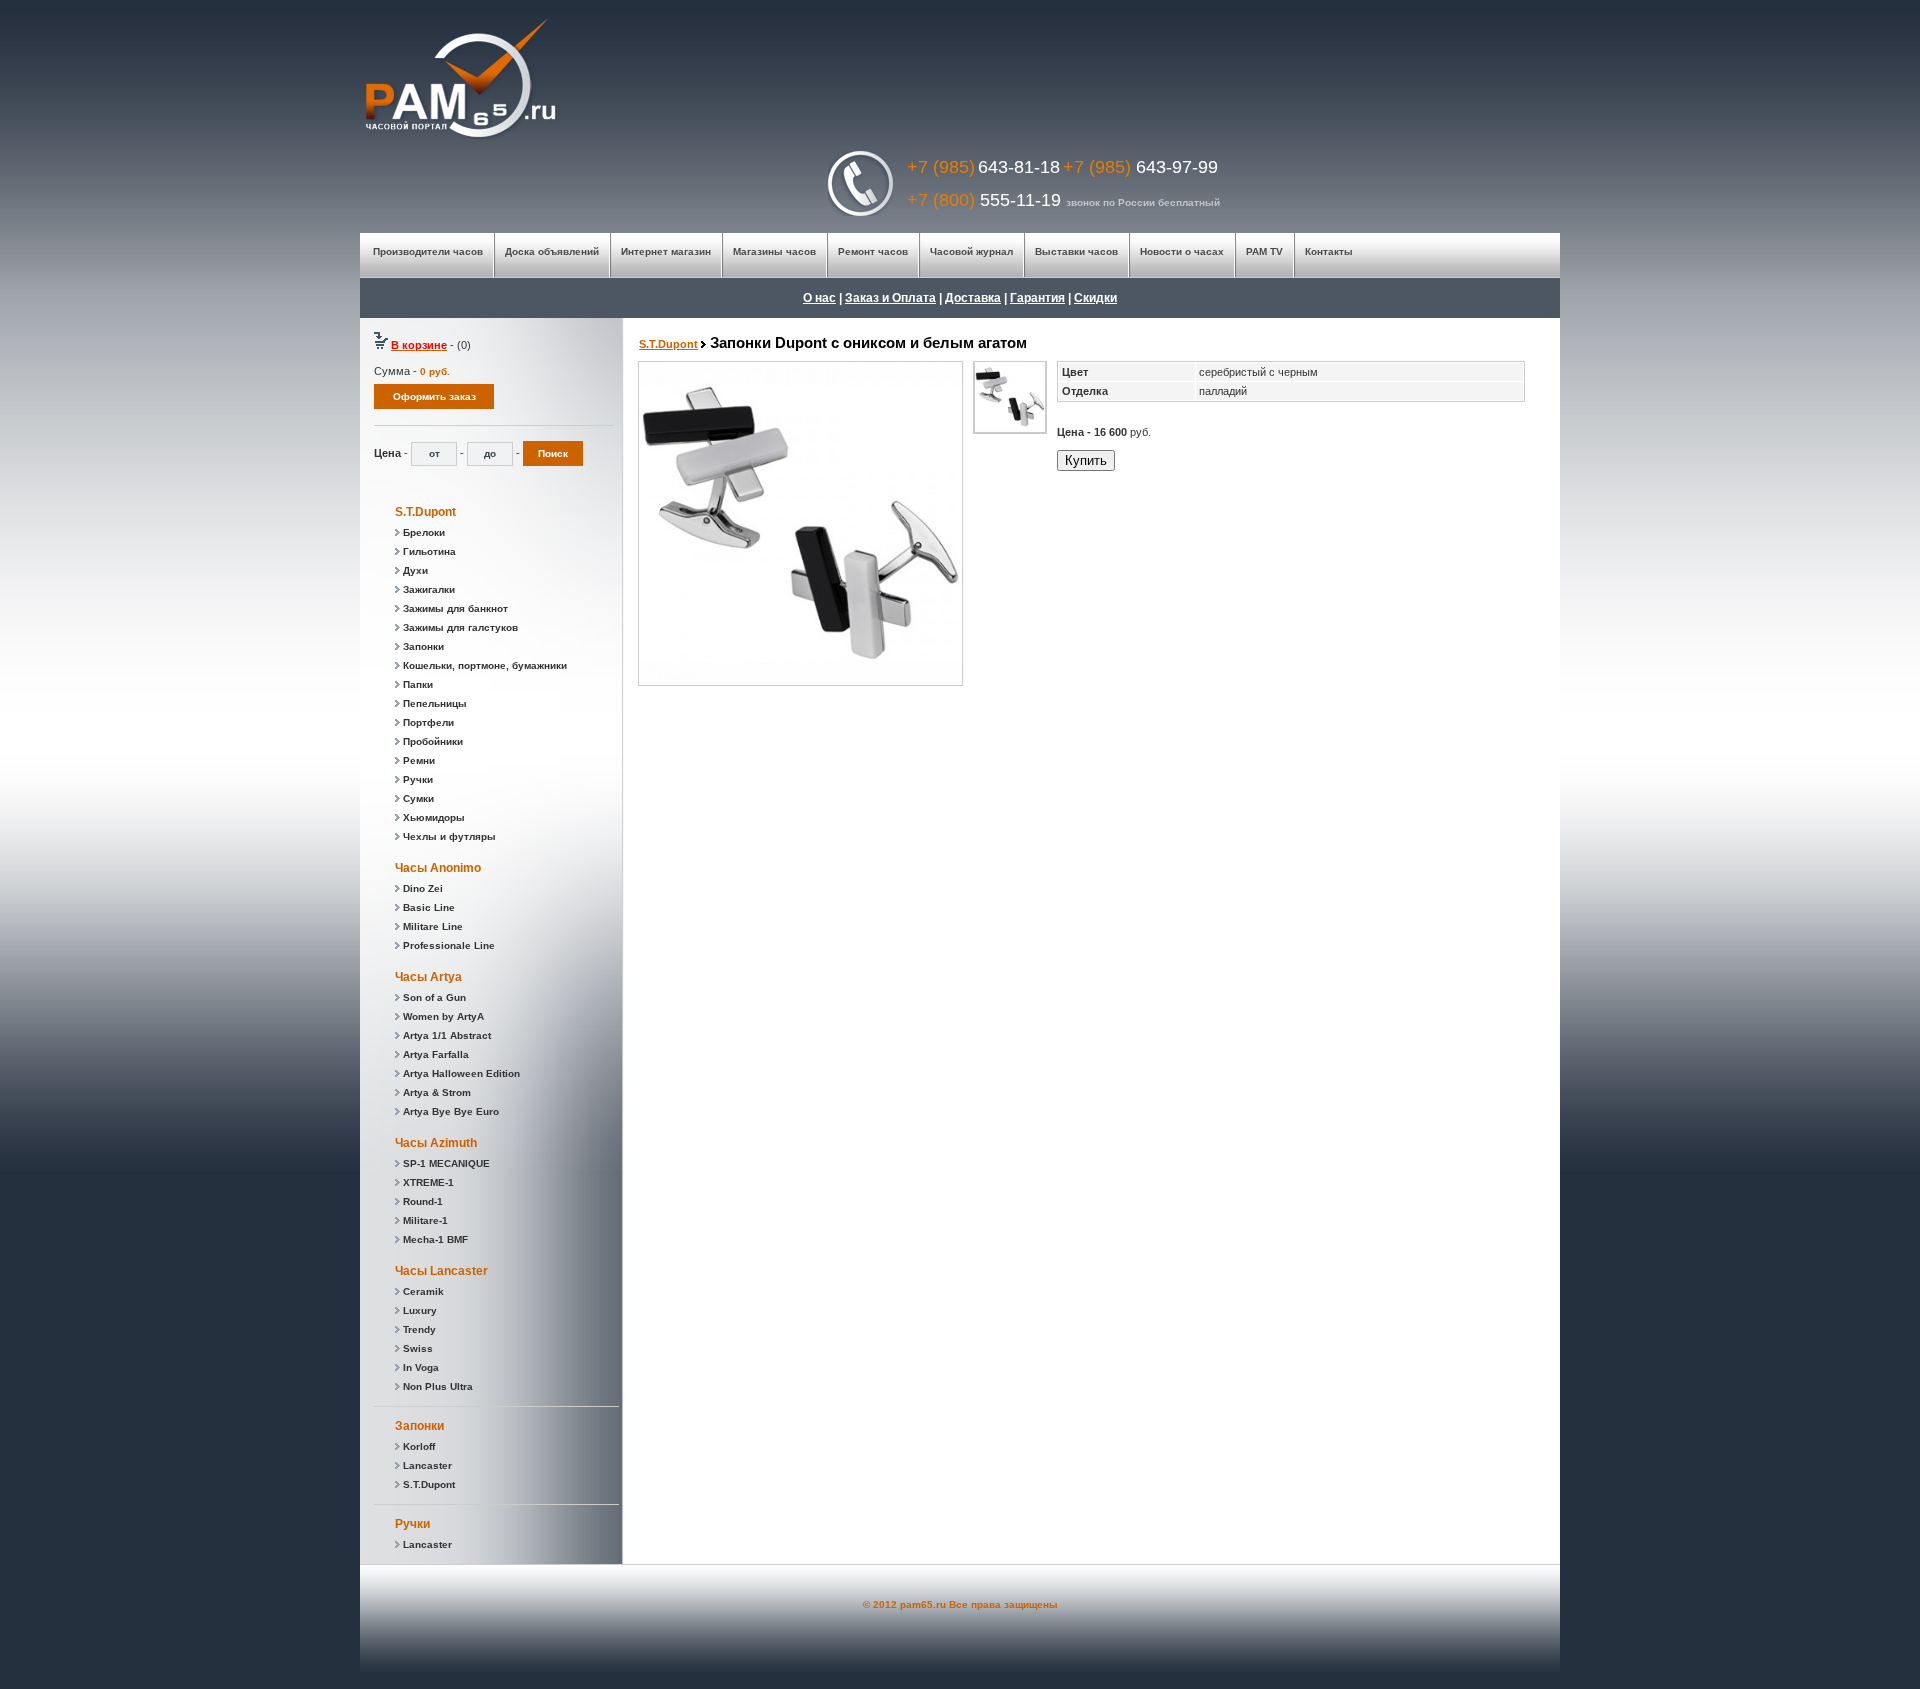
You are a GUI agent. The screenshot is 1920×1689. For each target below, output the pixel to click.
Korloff (419, 1446)
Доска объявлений (552, 251)
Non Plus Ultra (438, 1386)
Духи (415, 570)
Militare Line (433, 926)
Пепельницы (435, 703)
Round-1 (423, 1201)
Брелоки (424, 532)
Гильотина (429, 551)
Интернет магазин (666, 251)
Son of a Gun (434, 997)
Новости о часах (1182, 251)
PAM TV (1263, 251)
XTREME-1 (428, 1182)
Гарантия (1037, 298)
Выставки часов (1076, 251)
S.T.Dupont (425, 512)
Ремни (419, 760)
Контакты (1327, 251)
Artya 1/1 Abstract (447, 1035)
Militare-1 (425, 1220)
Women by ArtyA (443, 1016)
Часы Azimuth (436, 1143)
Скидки (1095, 298)
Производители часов (428, 251)
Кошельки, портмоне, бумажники (485, 665)
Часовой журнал (971, 251)
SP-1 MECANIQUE (446, 1163)
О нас (819, 298)
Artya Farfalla (436, 1054)
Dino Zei (423, 888)
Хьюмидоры (434, 817)
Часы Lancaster (441, 1271)
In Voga (421, 1367)
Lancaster (427, 1465)
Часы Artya (428, 977)
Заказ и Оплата (890, 298)
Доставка (973, 298)
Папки (418, 684)
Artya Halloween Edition (461, 1073)
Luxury (420, 1310)
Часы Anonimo (438, 868)
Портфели (428, 722)
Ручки (418, 779)
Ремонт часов (874, 251)
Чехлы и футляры (449, 836)
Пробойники (433, 741)
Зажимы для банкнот (455, 608)
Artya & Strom (437, 1092)
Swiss (418, 1348)
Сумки (418, 798)
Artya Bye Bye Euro (451, 1111)
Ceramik (423, 1291)
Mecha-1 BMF (435, 1239)
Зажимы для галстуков (460, 627)
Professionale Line (449, 945)
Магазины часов (774, 251)
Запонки (423, 646)
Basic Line (429, 907)
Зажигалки (429, 589)
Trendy (419, 1329)
